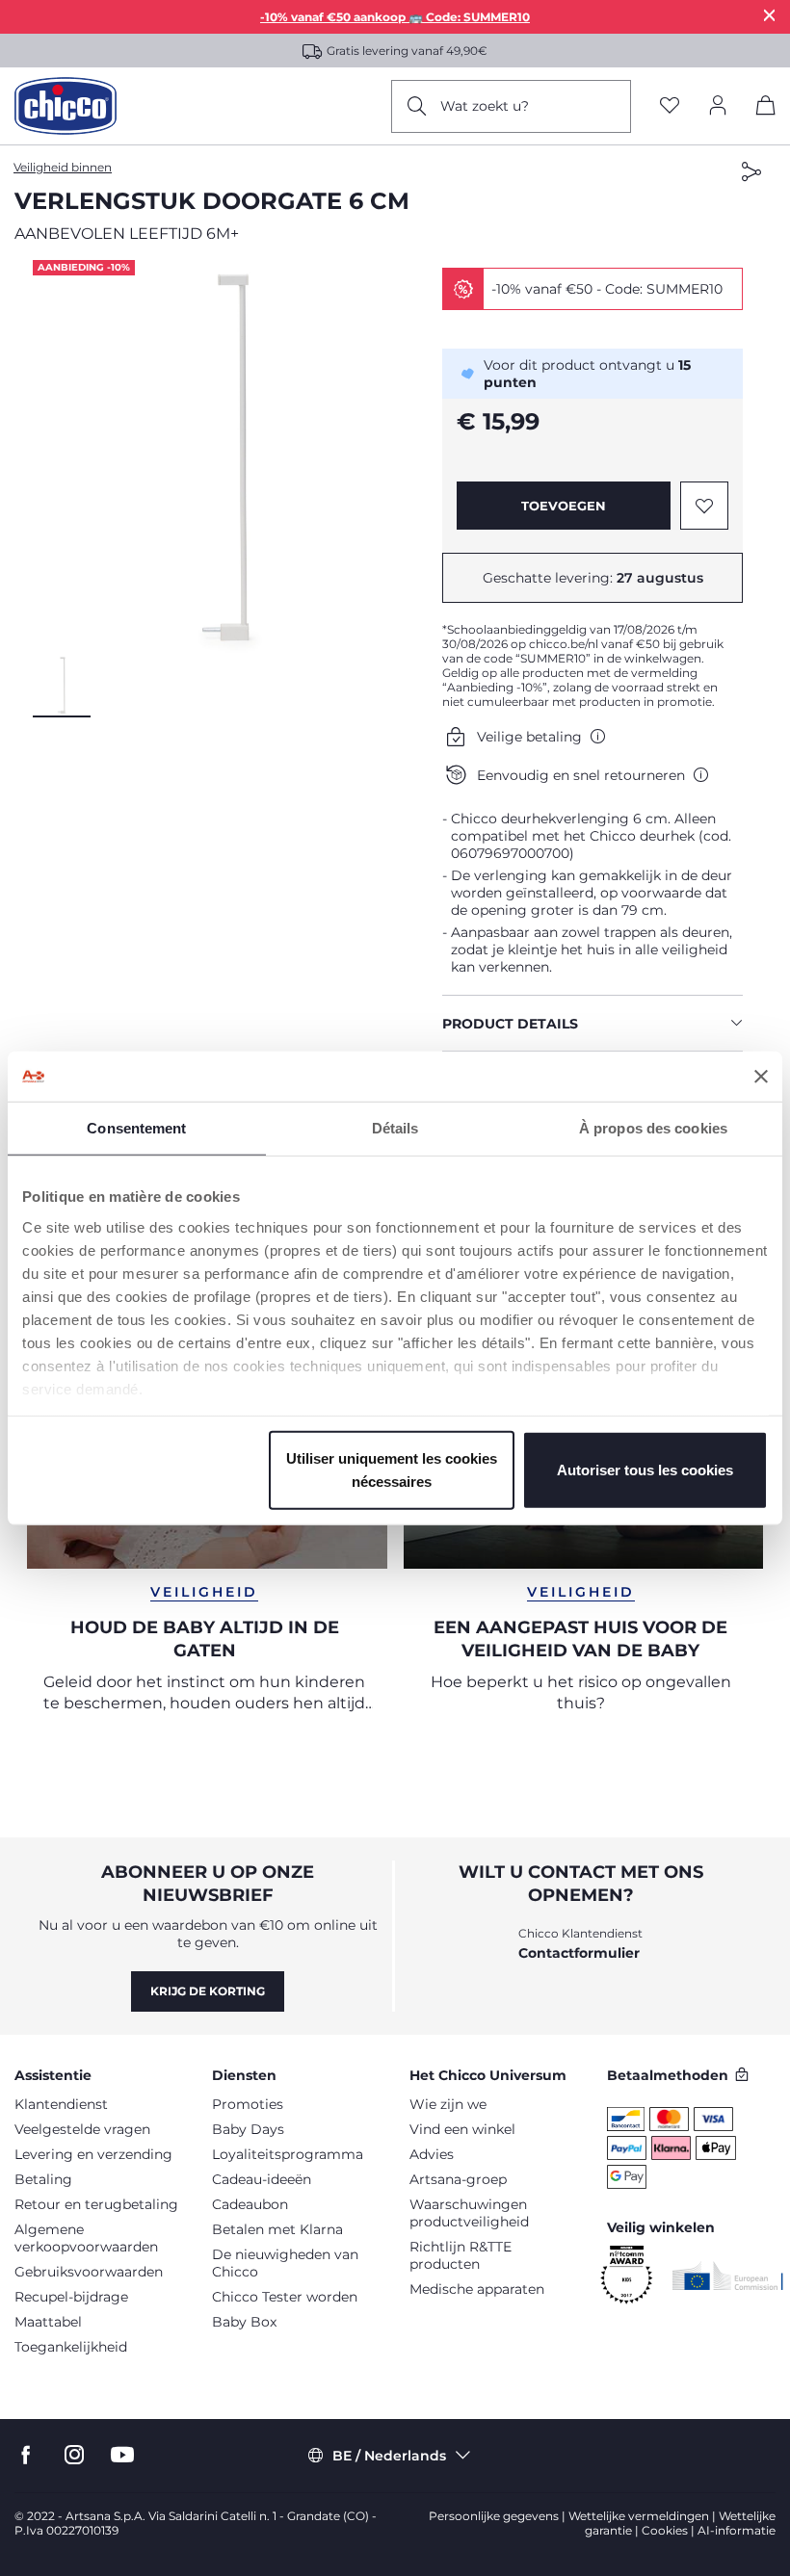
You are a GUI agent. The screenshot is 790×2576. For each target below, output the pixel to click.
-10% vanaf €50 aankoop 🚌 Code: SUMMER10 (395, 17)
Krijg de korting (208, 1991)
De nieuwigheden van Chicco (285, 2263)
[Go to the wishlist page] (670, 106)
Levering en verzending (93, 2154)
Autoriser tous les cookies (645, 1470)
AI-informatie (737, 2530)
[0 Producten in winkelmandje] (766, 109)
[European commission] (728, 2276)
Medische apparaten (477, 2289)
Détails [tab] (395, 1128)
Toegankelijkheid (71, 2347)
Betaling (43, 2179)
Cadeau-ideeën (262, 2179)
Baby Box (244, 2322)
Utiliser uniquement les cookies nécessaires (392, 1470)
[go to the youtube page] (122, 2455)
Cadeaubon (250, 2204)
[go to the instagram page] (74, 2455)
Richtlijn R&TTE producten (461, 2255)
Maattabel (48, 2322)
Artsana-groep (458, 2179)
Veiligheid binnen (63, 167)
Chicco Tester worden (285, 2297)
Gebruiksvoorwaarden (89, 2272)
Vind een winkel (462, 2129)
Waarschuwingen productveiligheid (469, 2213)
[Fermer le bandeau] (761, 1077)
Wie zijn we (448, 2104)
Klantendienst (61, 2104)
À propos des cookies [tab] (653, 1128)
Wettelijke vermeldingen (639, 2516)
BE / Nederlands (389, 2456)
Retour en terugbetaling (96, 2204)
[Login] (718, 106)
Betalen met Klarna (277, 2229)
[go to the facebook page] (26, 2455)
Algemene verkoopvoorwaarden (86, 2238)
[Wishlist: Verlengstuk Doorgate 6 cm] (704, 506)
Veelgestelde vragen (82, 2129)
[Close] (770, 15)
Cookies (665, 2530)
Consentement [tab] (136, 1128)
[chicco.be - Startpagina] (66, 106)
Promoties (248, 2104)
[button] (230, 457)
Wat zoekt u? (485, 106)
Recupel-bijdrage (71, 2297)
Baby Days (248, 2129)
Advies (432, 2154)
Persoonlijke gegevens (494, 2516)
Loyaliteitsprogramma (288, 2154)
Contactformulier (579, 1953)
